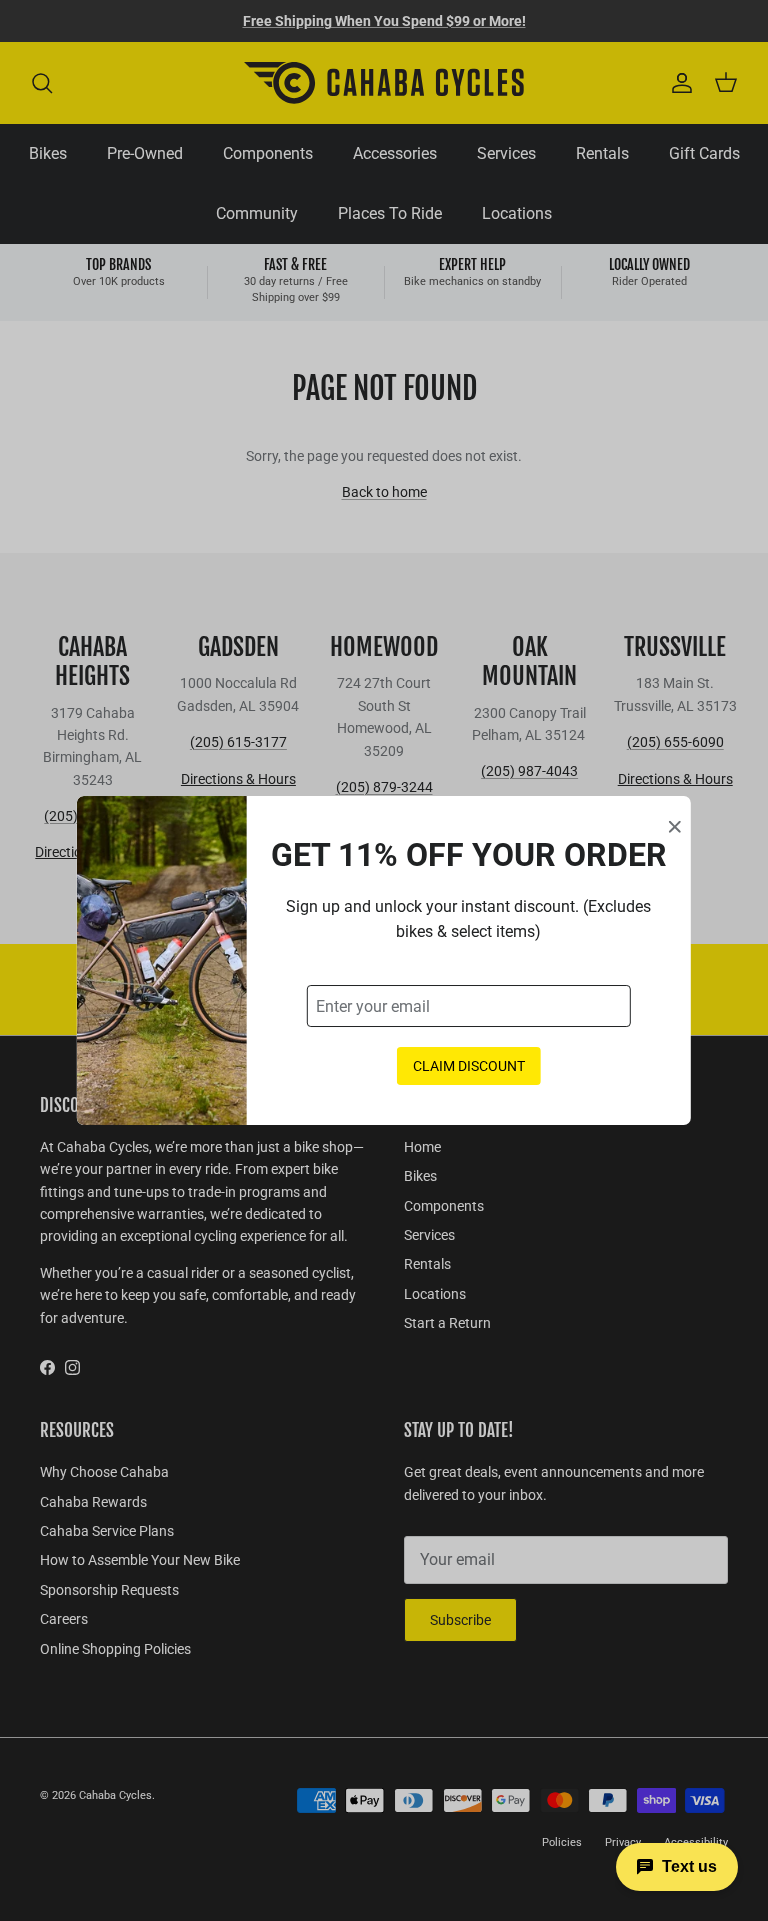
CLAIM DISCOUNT (469, 1066)
